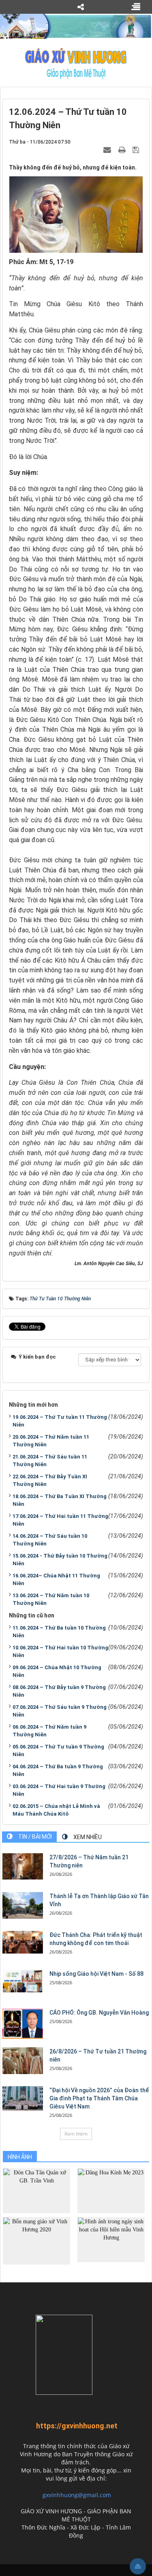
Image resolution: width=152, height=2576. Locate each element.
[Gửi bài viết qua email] (108, 150)
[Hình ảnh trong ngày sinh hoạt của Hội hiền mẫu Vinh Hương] (111, 2239)
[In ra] (123, 150)
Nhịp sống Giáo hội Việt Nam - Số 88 (96, 1974)
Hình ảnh (20, 2157)
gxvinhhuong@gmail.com (77, 2495)
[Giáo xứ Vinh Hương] (76, 63)
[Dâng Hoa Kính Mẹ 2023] (111, 2190)
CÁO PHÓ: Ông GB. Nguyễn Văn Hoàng (99, 2013)
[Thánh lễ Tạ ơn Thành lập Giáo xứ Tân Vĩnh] (23, 1906)
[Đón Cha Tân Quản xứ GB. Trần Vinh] (36, 2190)
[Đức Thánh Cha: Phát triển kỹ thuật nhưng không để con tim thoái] (23, 1942)
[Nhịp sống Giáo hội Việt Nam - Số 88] (23, 1981)
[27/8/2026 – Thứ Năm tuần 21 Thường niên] (23, 1867)
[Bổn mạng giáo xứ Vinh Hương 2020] (36, 2241)
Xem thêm (76, 2134)
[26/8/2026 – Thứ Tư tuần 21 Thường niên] (23, 2061)
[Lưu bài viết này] (137, 150)
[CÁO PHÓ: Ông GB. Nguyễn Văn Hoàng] (23, 2024)
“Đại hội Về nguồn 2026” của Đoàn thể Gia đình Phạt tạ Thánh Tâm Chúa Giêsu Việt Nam (99, 2098)
